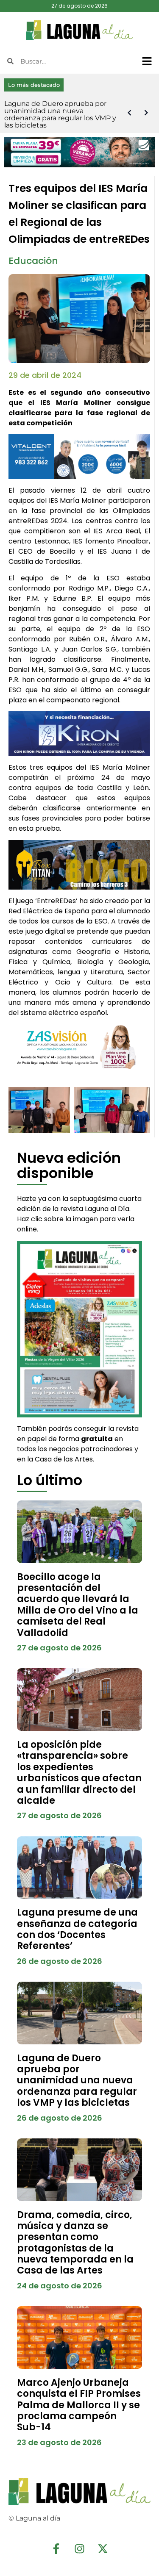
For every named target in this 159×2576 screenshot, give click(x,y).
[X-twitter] (103, 2548)
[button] (147, 61)
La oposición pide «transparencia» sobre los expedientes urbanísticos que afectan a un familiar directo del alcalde (79, 1773)
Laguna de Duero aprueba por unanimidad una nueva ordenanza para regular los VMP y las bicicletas (77, 2081)
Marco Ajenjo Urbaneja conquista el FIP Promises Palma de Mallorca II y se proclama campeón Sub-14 (79, 2405)
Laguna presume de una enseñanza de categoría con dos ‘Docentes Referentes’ (77, 1929)
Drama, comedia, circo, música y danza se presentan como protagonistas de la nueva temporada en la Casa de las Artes (75, 2243)
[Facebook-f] (56, 2548)
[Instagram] (80, 2548)
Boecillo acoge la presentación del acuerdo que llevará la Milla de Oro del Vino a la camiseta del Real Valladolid (78, 1605)
